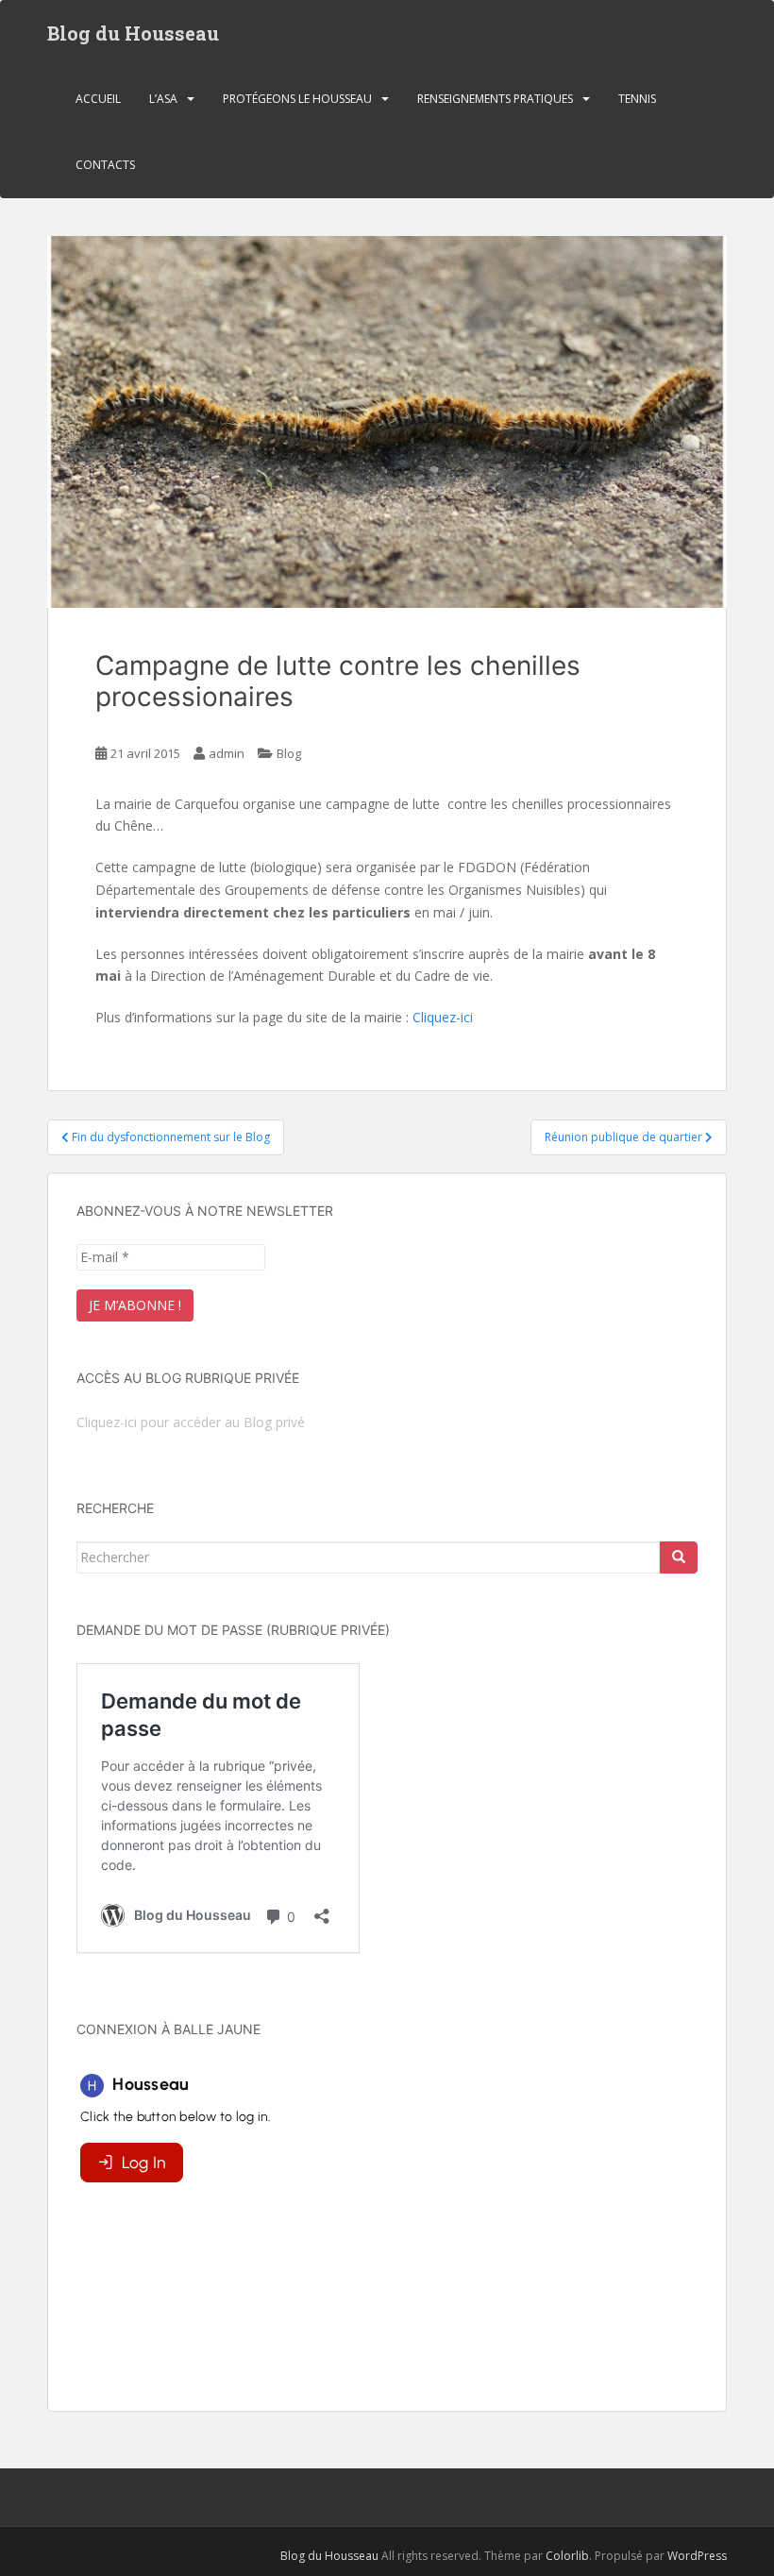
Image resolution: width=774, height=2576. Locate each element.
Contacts (105, 165)
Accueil (98, 99)
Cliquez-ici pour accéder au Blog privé (191, 1422)
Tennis (637, 99)
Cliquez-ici (443, 1017)
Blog (289, 753)
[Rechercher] (679, 1557)
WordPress (697, 2556)
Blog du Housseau (133, 33)
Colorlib (567, 2556)
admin (227, 753)
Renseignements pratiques (495, 99)
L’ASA (163, 99)
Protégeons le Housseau (297, 99)
